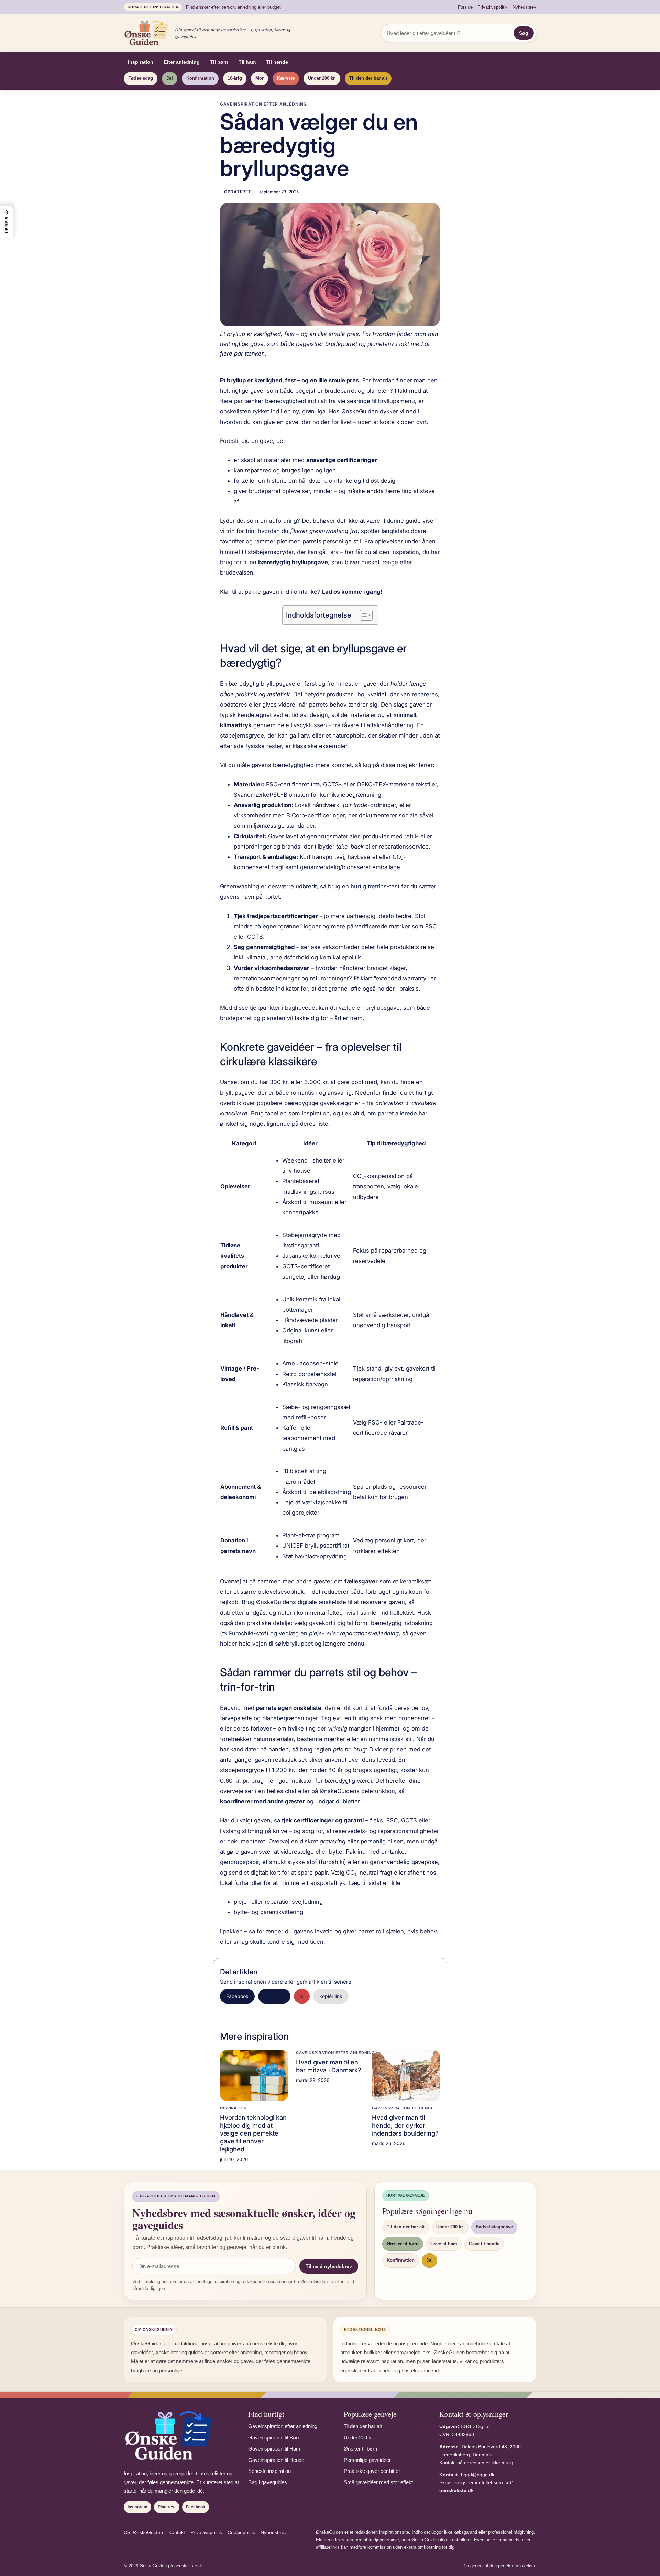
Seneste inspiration (269, 2471)
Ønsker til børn (403, 2244)
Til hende (277, 62)
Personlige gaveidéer (367, 2460)
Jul (170, 78)
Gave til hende (484, 2244)
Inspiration (141, 62)
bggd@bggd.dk (478, 2475)
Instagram (137, 2507)
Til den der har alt (368, 78)
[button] (7, 222)
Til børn (219, 62)
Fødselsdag (141, 78)
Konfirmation (200, 78)
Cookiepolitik (241, 2532)
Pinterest (274, 1996)
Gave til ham (444, 2244)
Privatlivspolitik (493, 7)
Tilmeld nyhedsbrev (329, 2266)
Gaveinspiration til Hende (403, 2108)
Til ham (247, 62)
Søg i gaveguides (268, 2482)
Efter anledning (182, 62)
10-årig (235, 78)
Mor (260, 78)
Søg (524, 33)
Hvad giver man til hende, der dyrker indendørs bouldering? (405, 2125)
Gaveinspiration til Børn (274, 2438)
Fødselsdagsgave (494, 2227)
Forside (465, 7)
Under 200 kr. (322, 78)
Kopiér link (331, 1996)
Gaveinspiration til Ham (274, 2449)
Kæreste (286, 78)
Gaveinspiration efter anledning (263, 104)
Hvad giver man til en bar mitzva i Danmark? (329, 2066)
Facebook (237, 1996)
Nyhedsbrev (524, 7)
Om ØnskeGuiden (143, 2532)
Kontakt (177, 2532)
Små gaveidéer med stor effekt (378, 2482)
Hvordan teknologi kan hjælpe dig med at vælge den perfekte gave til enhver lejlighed (253, 2133)
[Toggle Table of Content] (363, 615)
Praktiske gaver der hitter (372, 2471)
